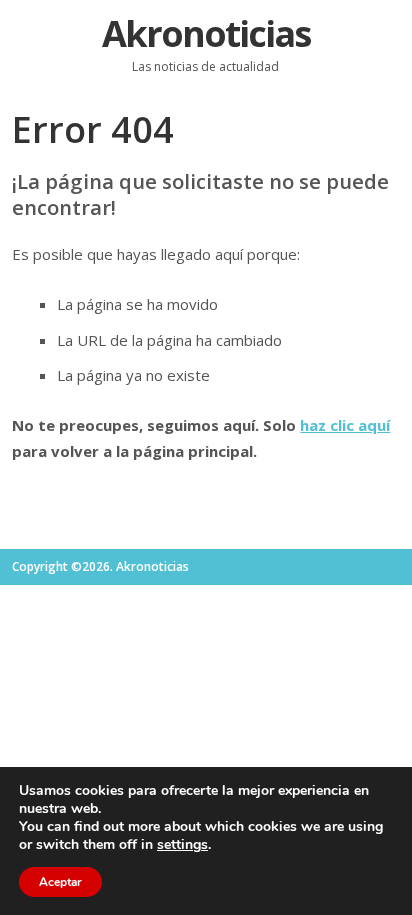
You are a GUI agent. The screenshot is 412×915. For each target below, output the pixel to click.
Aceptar (60, 882)
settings (182, 845)
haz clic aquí (345, 425)
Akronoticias (206, 33)
